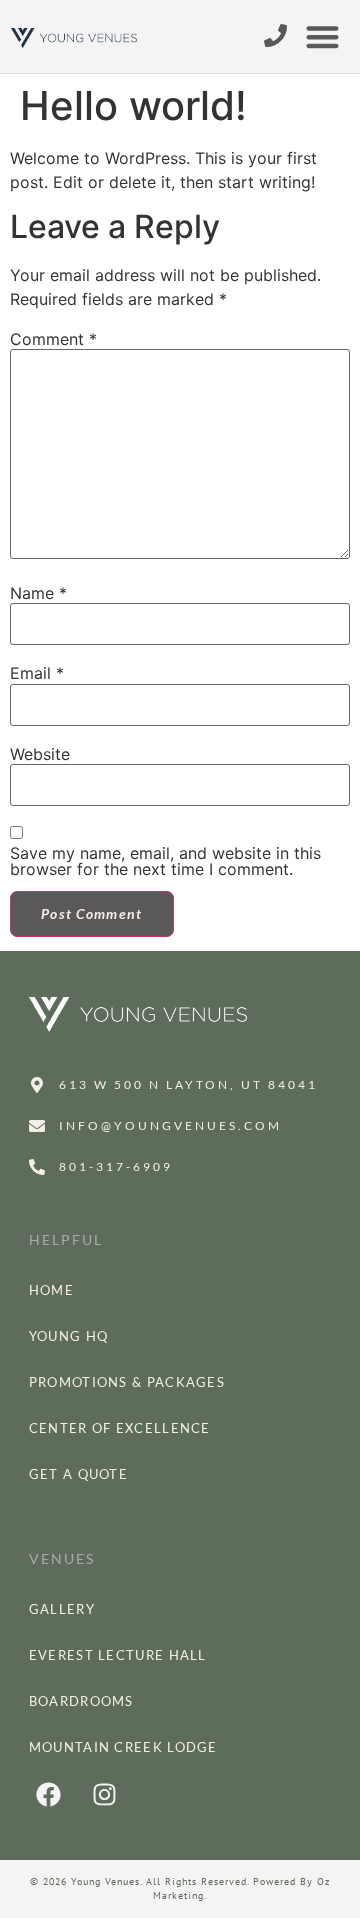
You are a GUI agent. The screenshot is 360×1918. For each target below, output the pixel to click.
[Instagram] (105, 1795)
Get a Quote (78, 1474)
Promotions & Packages (127, 1382)
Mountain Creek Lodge (123, 1747)
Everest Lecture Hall (118, 1655)
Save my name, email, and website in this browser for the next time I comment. (165, 861)
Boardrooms (81, 1701)
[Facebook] (49, 1795)
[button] (323, 36)
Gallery (62, 1609)
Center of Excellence (120, 1428)
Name (38, 593)
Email (37, 673)
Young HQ (68, 1336)
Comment (53, 339)
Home (51, 1290)
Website (40, 754)
